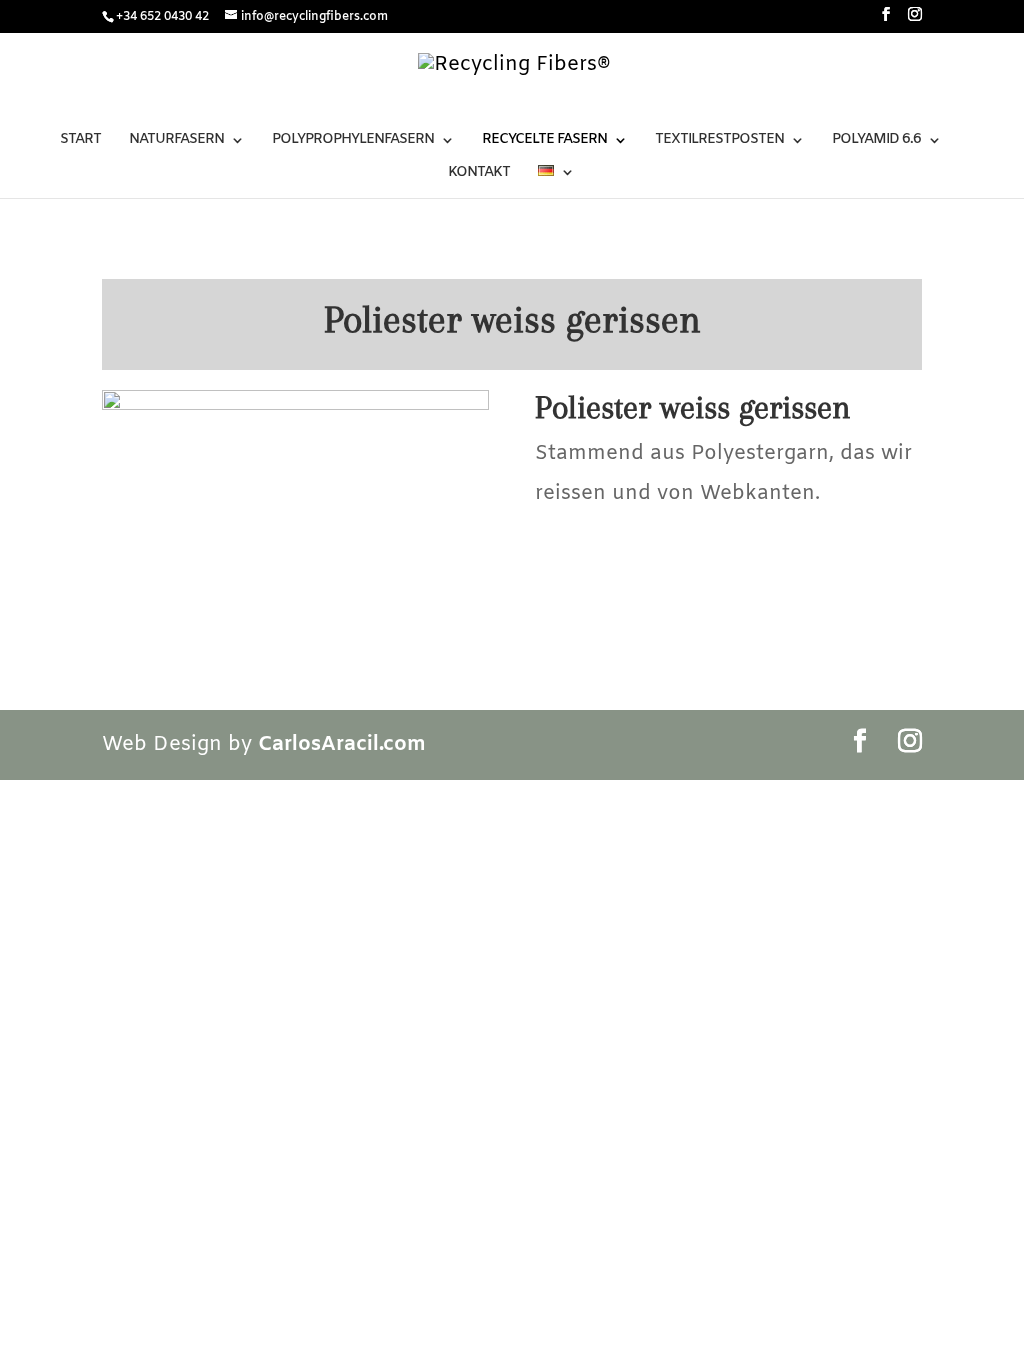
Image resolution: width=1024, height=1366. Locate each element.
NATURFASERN (176, 141)
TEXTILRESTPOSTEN (719, 141)
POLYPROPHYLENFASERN (353, 141)
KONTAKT (479, 174)
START (80, 141)
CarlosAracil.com (342, 744)
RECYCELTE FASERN (544, 141)
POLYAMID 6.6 (876, 141)
